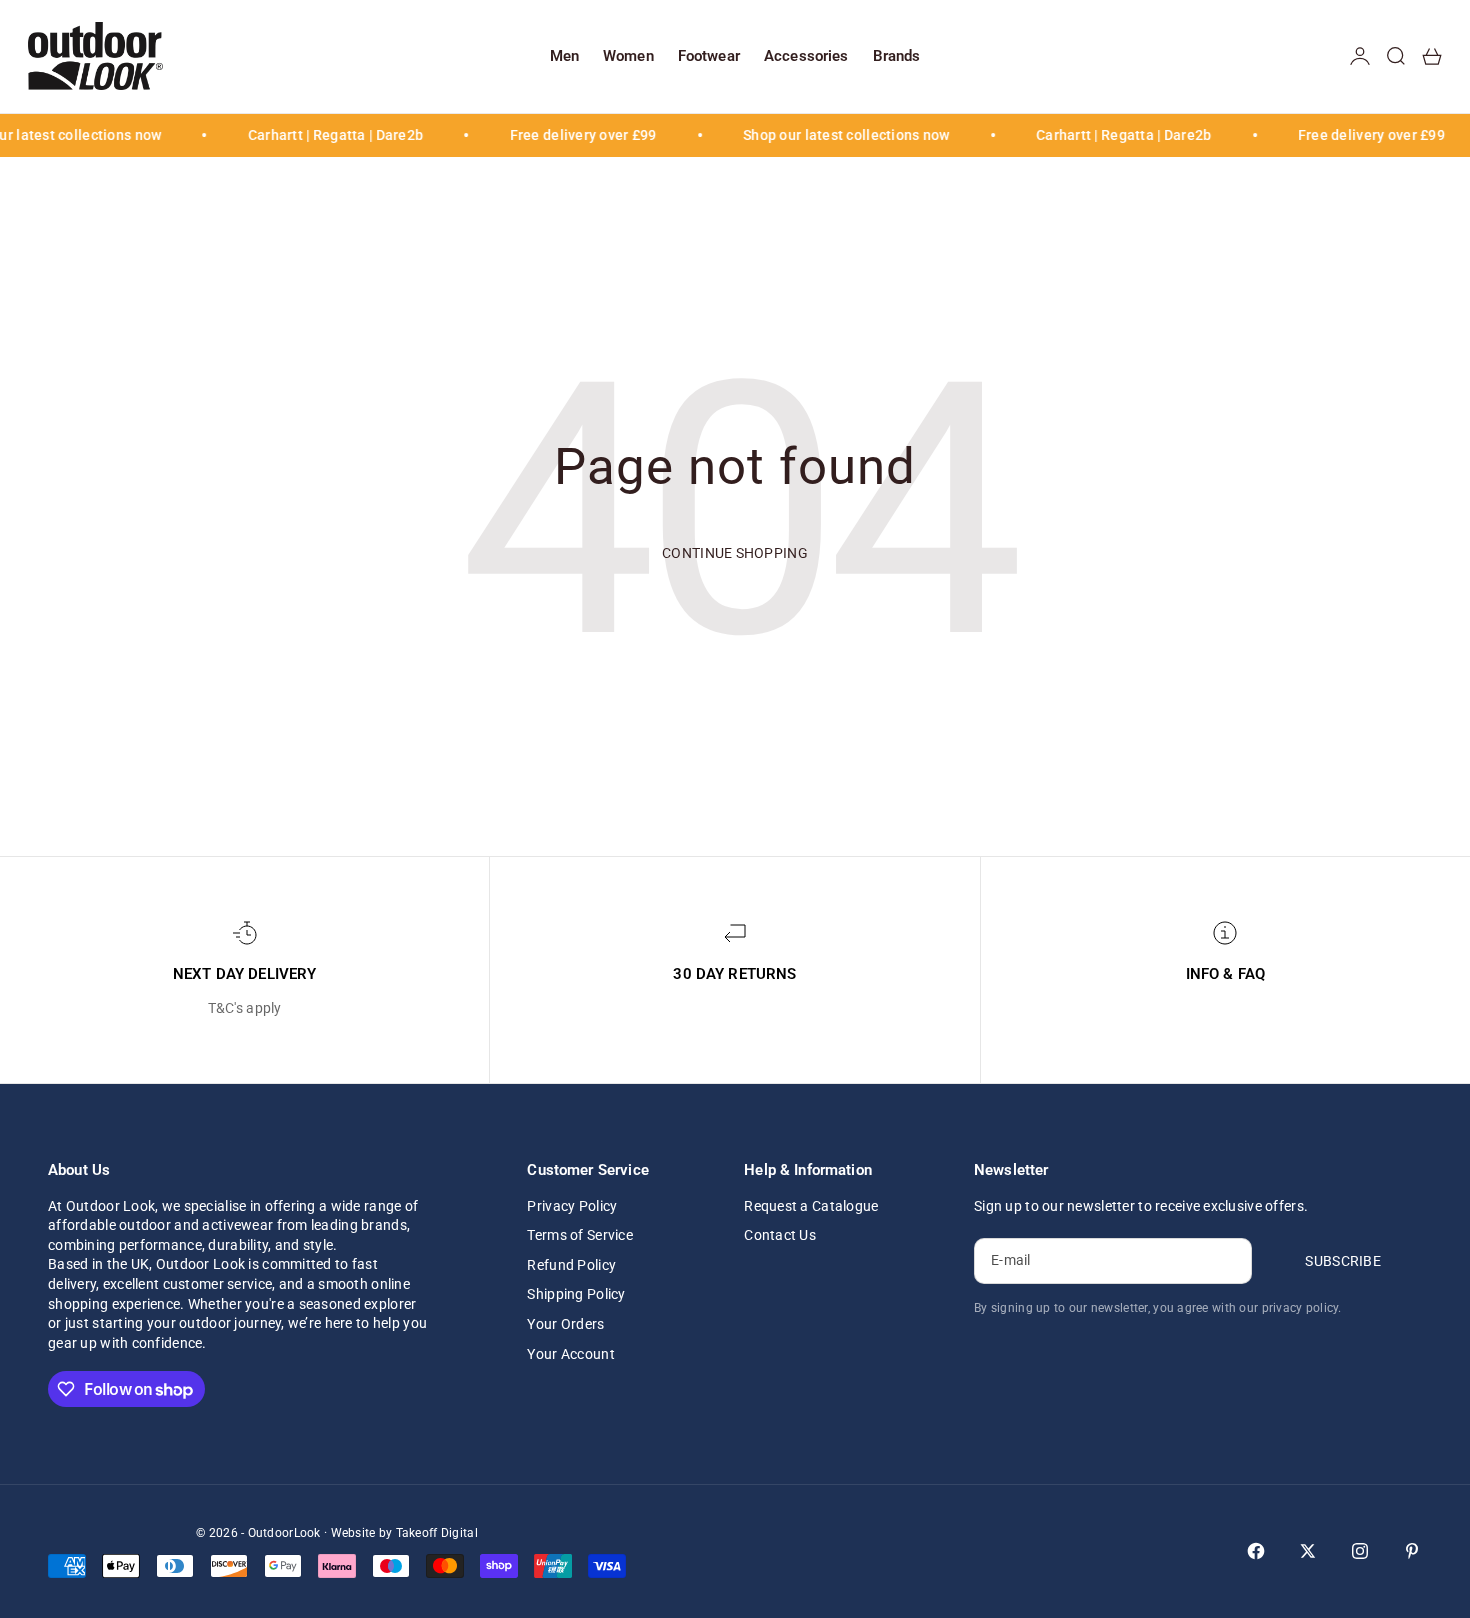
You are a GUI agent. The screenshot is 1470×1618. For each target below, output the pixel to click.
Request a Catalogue (811, 1206)
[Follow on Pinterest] (1412, 1551)
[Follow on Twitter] (1308, 1551)
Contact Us (780, 1235)
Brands (897, 56)
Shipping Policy (576, 1294)
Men (564, 56)
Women (628, 56)
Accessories (806, 56)
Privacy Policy (572, 1206)
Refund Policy (571, 1265)
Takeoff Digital (437, 1533)
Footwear (709, 56)
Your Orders (565, 1324)
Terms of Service (579, 1235)
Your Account (570, 1354)
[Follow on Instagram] (1360, 1551)
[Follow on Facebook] (1256, 1551)
